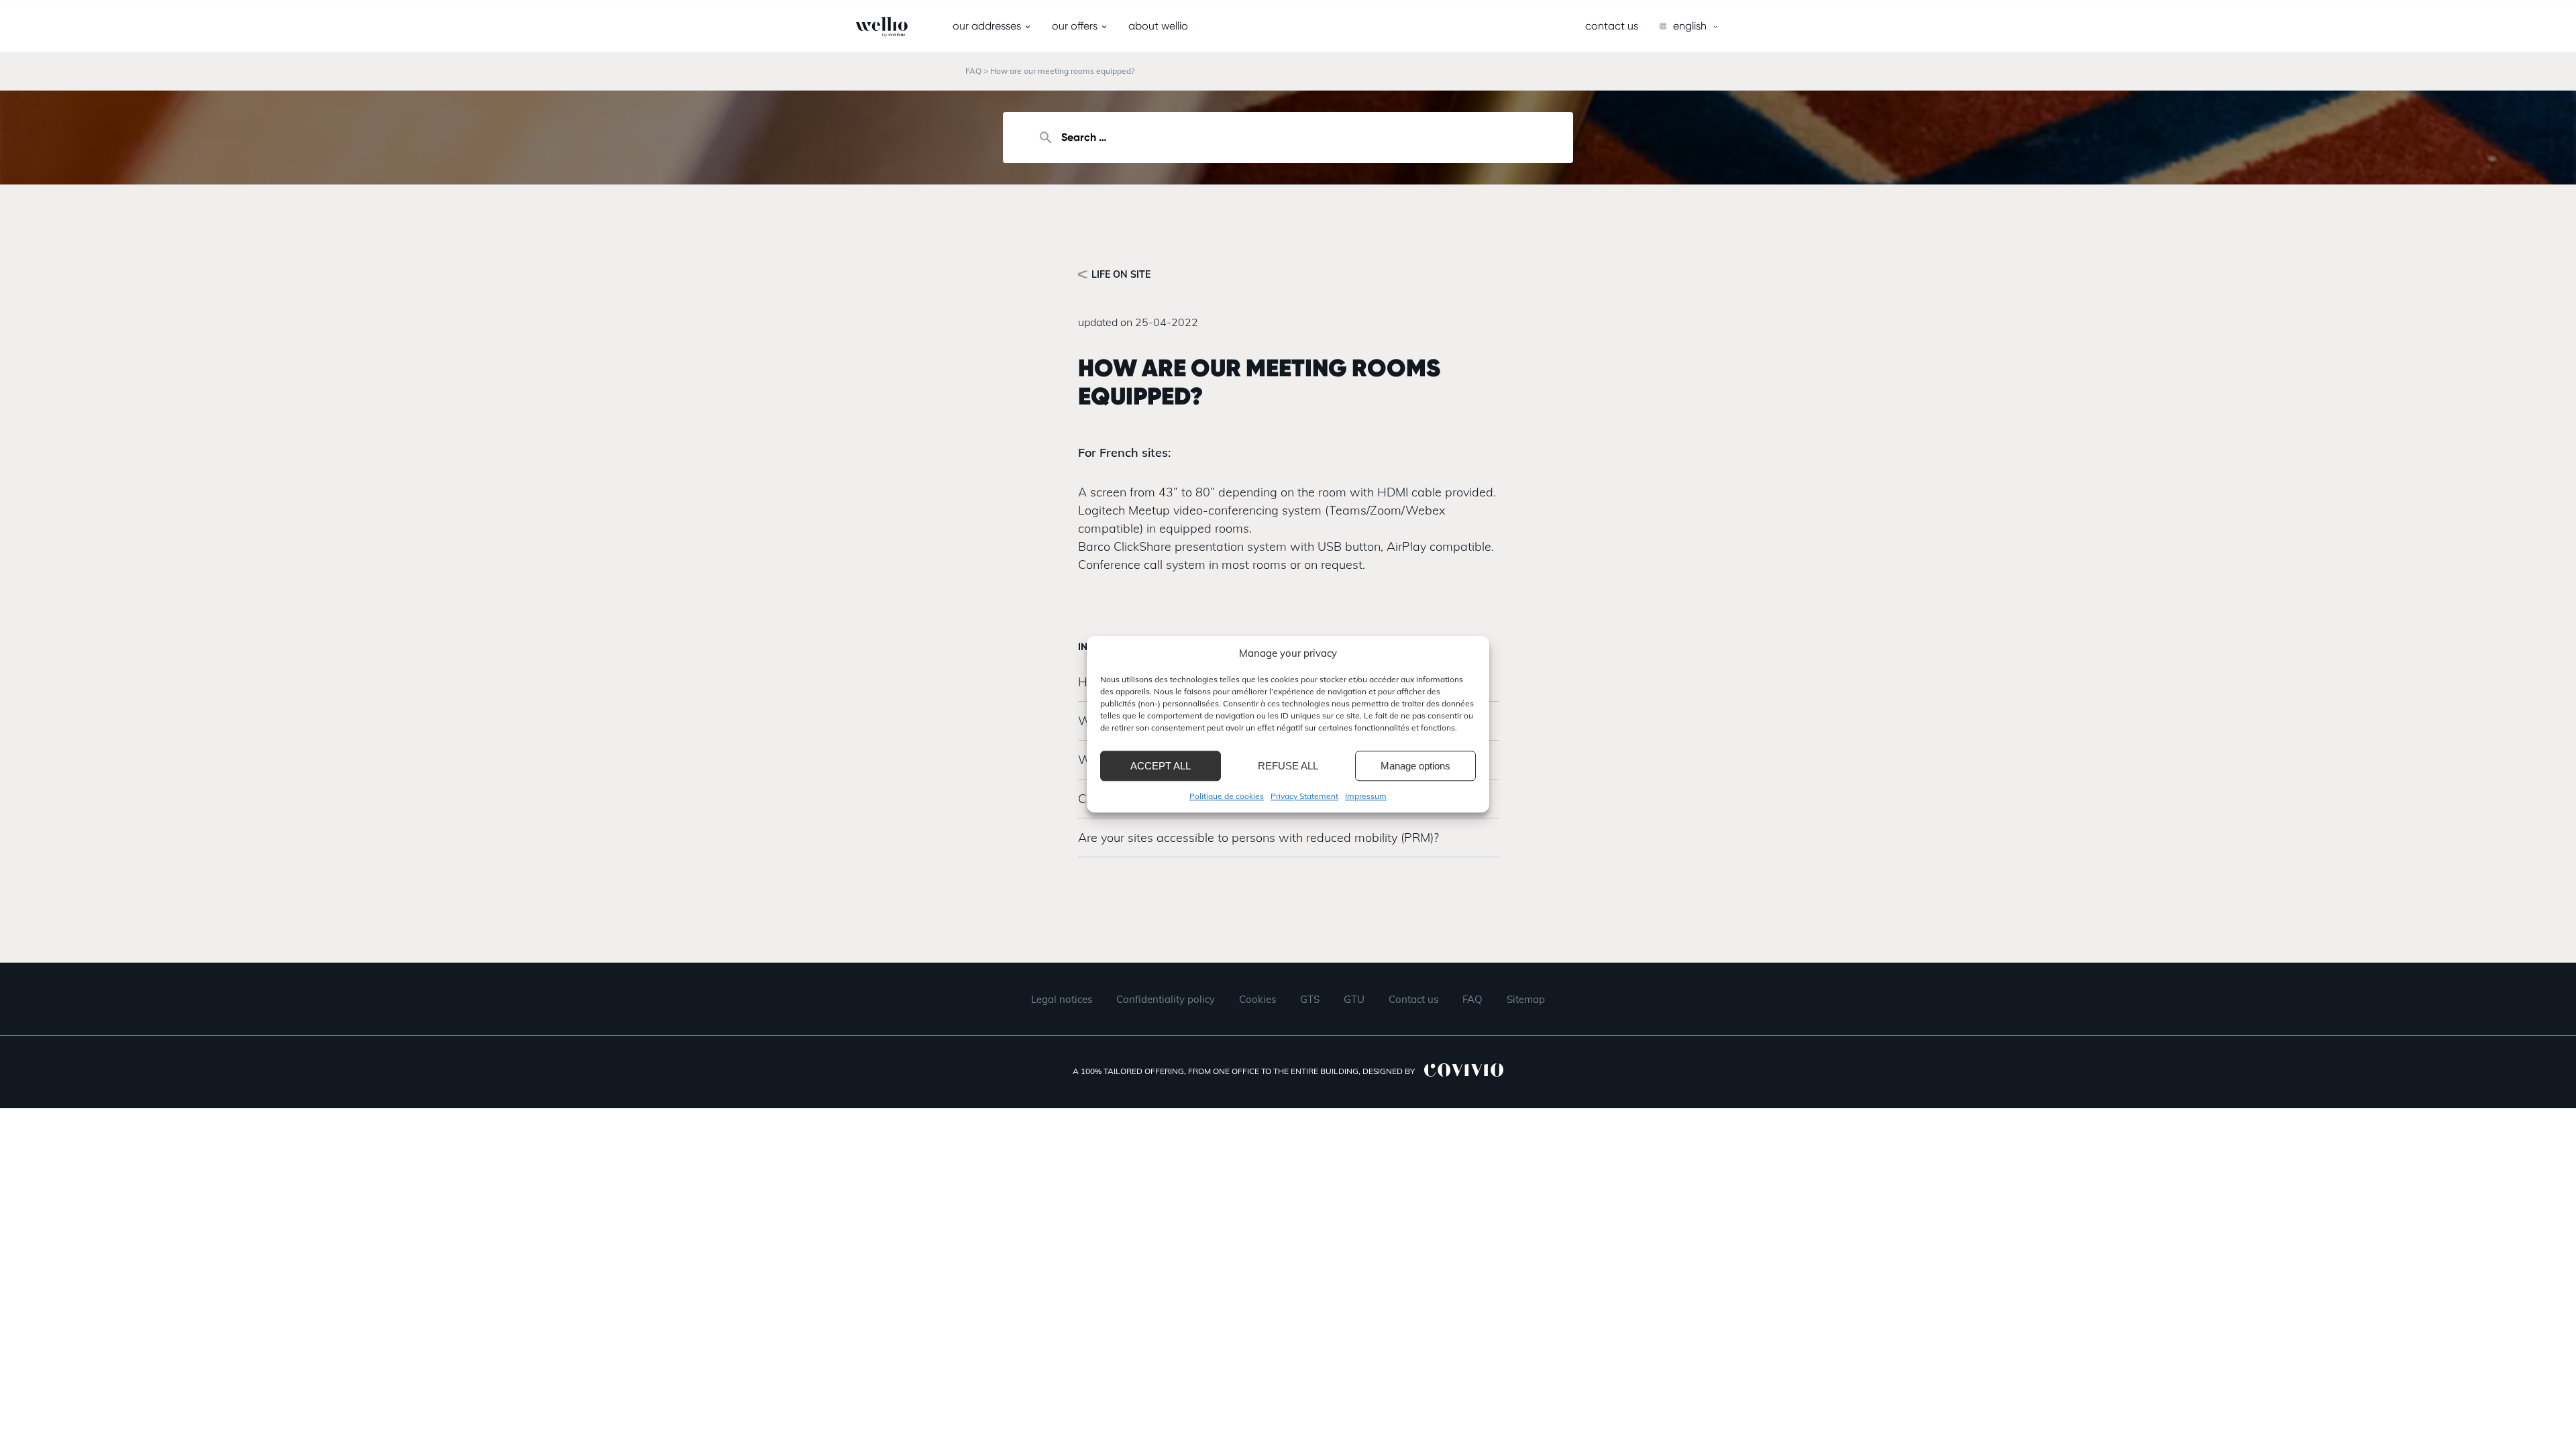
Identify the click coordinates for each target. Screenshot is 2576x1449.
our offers (1075, 26)
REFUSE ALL (1288, 766)
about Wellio (1158, 26)
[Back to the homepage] (856, 27)
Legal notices (1062, 999)
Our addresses (987, 26)
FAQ (973, 71)
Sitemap (1526, 999)
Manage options (1415, 766)
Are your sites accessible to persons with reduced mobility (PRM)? (1258, 838)
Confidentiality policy (1166, 999)
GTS (1310, 999)
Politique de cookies (1227, 796)
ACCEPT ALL (1161, 766)
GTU (1354, 999)
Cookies (1257, 999)
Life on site (1121, 274)
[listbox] (1689, 26)
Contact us (1612, 26)
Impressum (1366, 796)
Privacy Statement (1304, 796)
